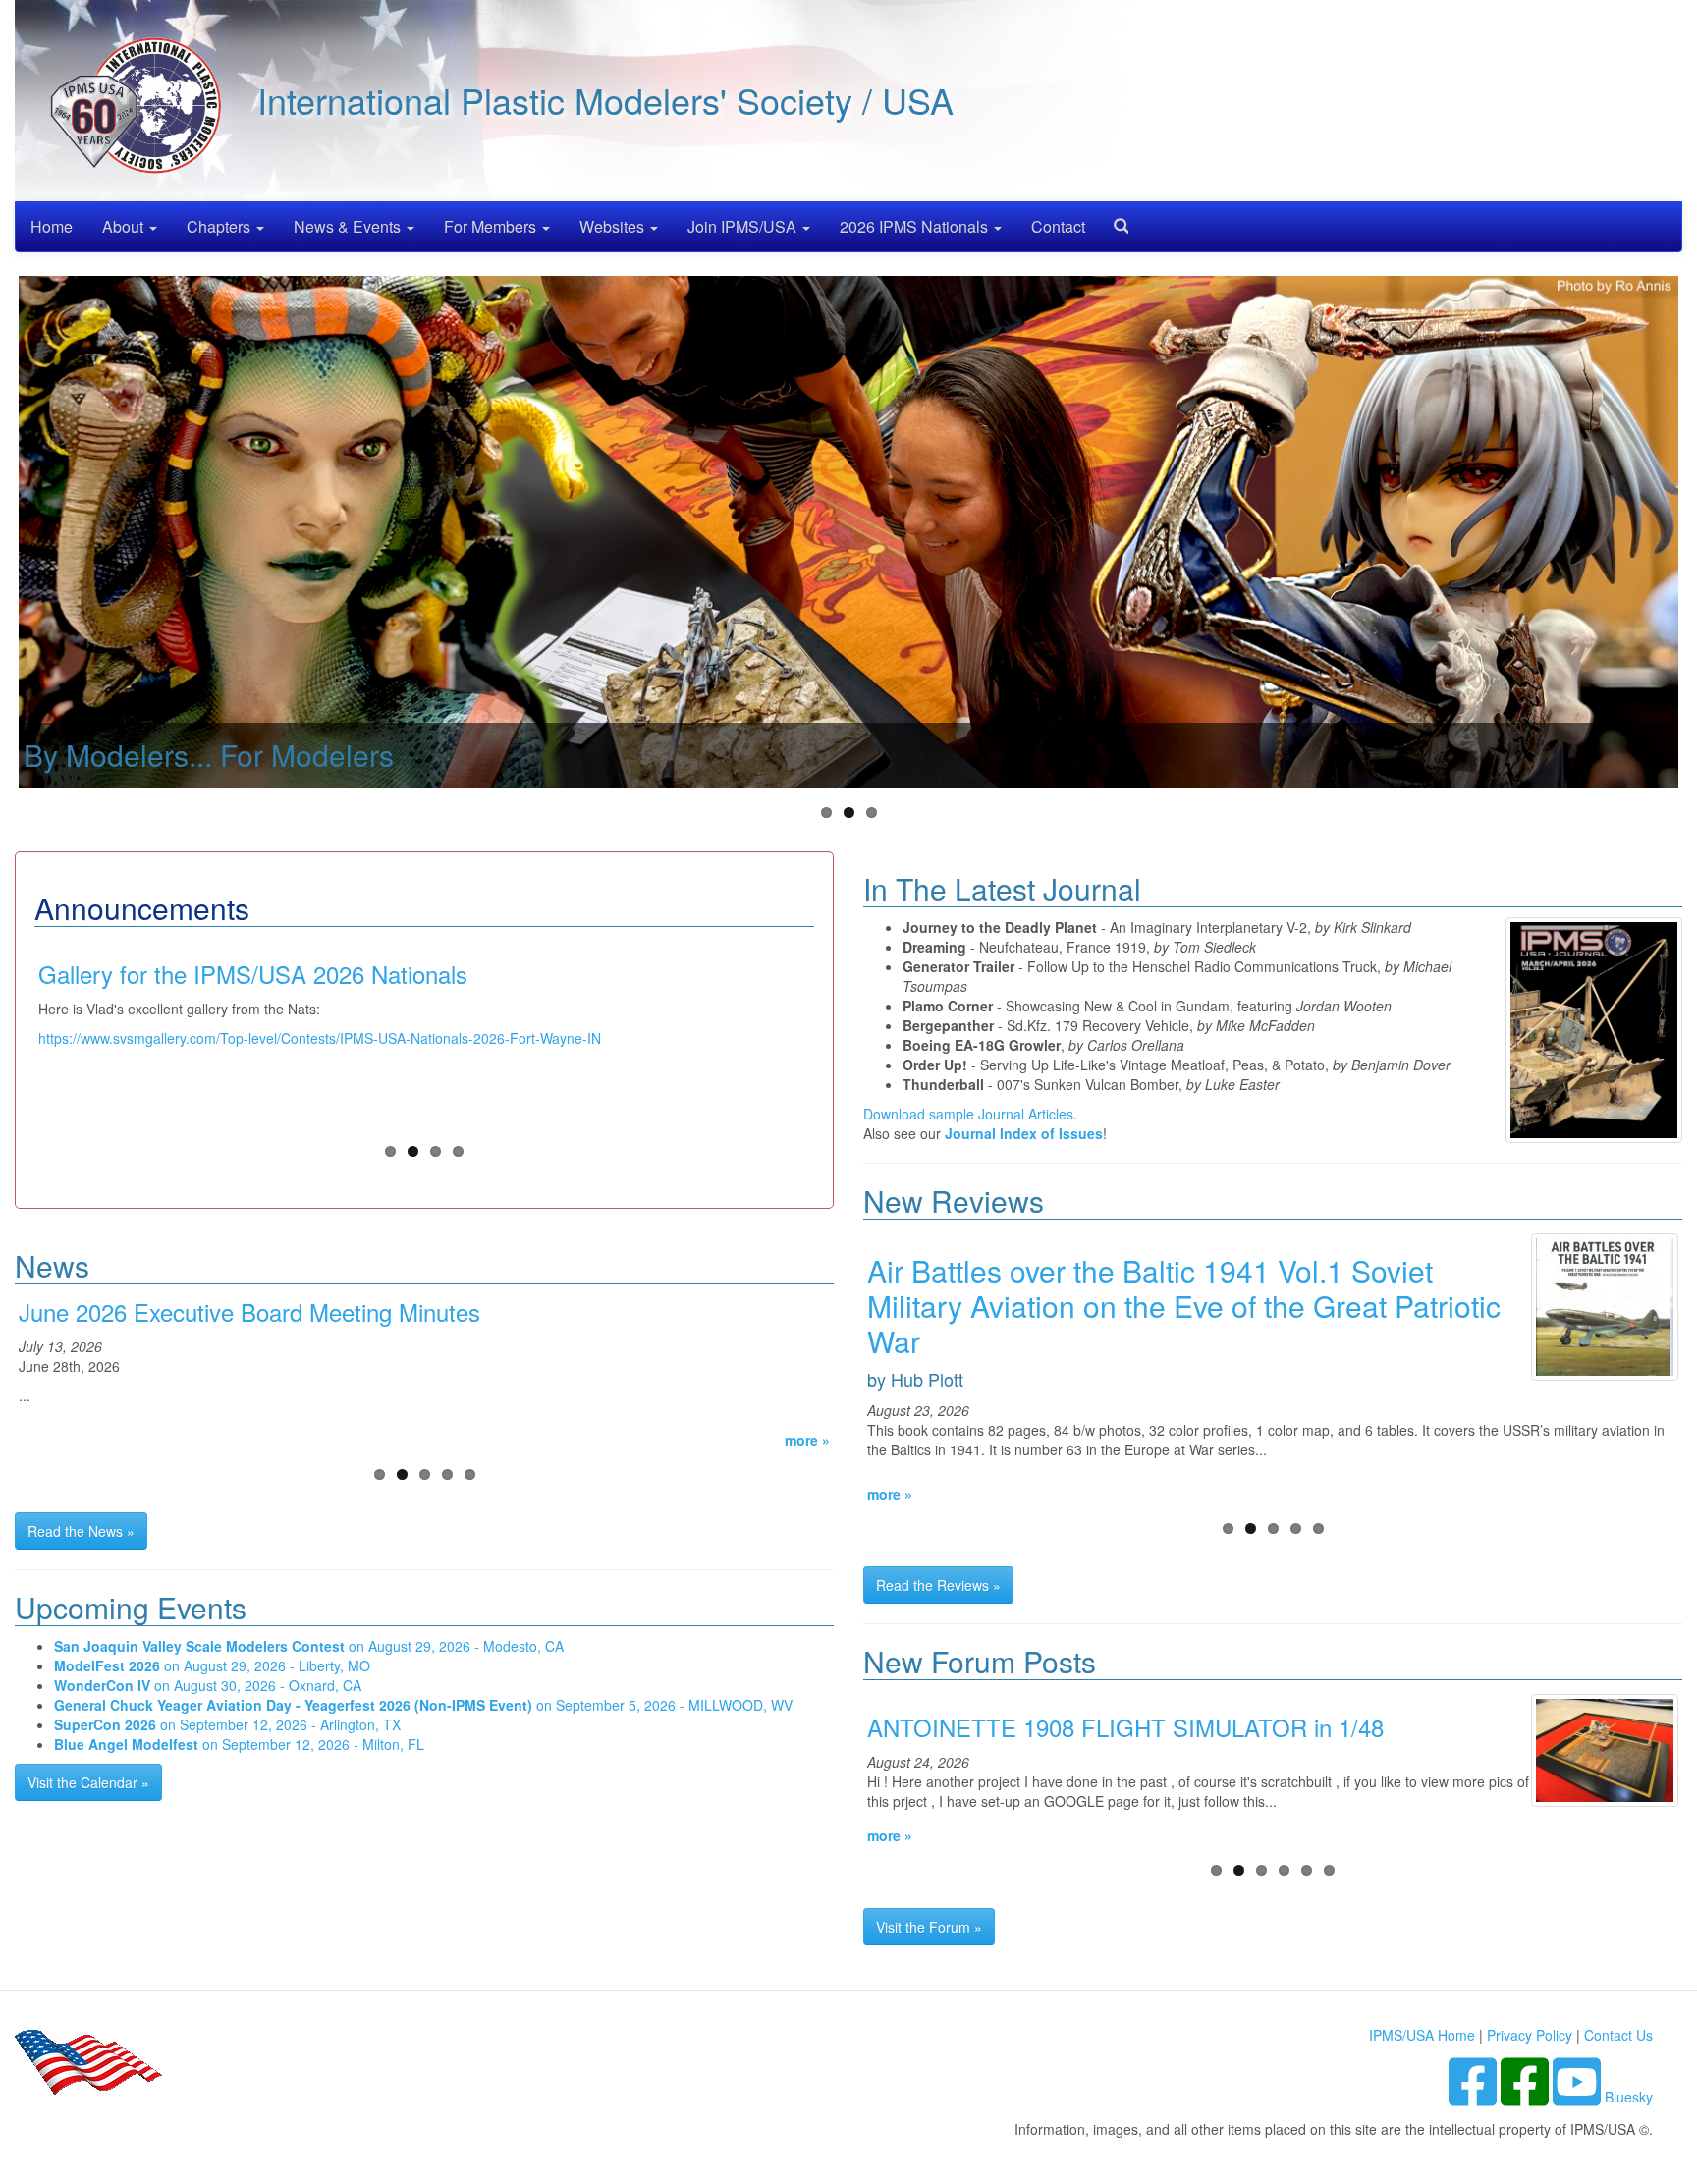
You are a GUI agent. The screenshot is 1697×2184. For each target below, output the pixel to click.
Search (1114, 219)
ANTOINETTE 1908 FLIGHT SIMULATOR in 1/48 (1125, 1727)
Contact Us (1618, 2035)
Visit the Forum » (929, 1927)
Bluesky (1629, 2097)
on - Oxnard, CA (208, 1685)
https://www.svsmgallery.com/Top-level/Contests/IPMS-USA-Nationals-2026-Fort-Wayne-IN (320, 1038)
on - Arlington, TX (227, 1724)
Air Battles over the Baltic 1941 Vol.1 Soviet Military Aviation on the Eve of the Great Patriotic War (1184, 1306)
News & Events (349, 226)
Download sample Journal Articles (968, 1114)
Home (52, 226)
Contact (1058, 226)
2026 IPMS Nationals (916, 226)
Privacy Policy (1530, 2035)
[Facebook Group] (1475, 2097)
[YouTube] (1579, 2097)
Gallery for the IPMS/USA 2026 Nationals (253, 974)
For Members (492, 226)
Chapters (220, 226)
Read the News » (81, 1531)
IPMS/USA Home (1422, 2035)
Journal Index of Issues (1024, 1133)
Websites (614, 226)
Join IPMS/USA (744, 226)
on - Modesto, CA (309, 1646)
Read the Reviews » (938, 1585)
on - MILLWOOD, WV (423, 1705)
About (125, 226)
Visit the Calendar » (88, 1782)
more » (807, 1440)
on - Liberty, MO (212, 1665)
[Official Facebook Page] (1527, 2097)
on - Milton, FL (239, 1744)
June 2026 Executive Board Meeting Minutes (249, 1311)
